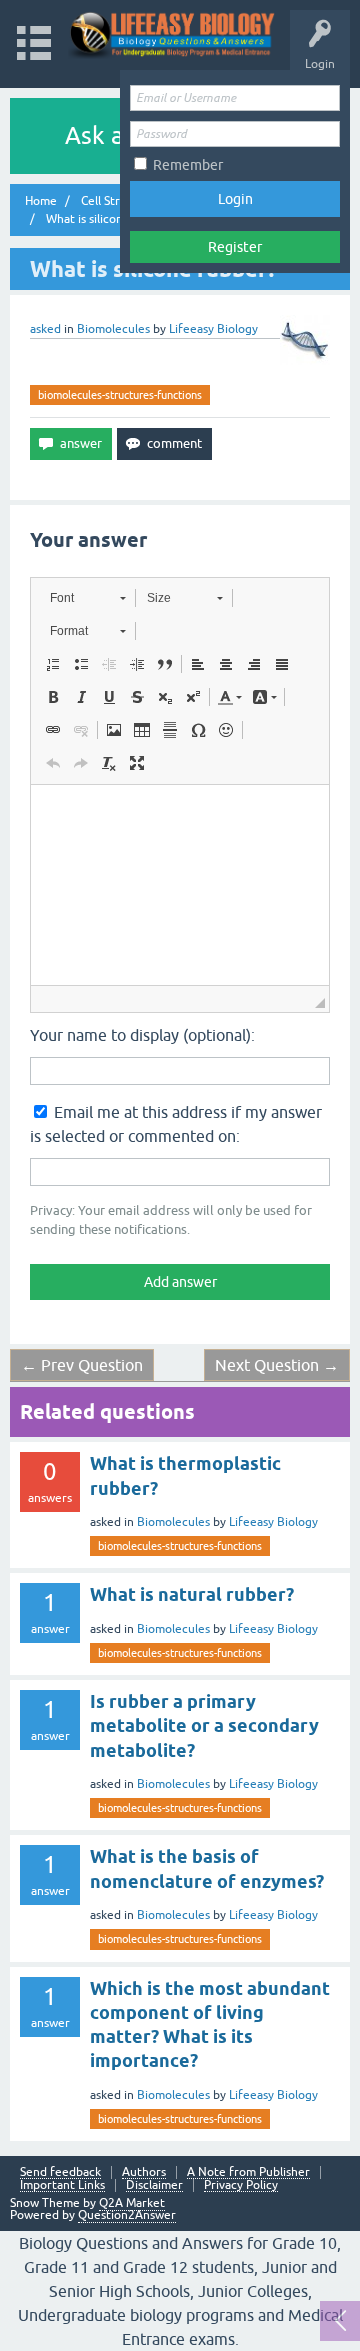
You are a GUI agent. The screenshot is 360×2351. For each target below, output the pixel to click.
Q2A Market (132, 2203)
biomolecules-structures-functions (120, 395)
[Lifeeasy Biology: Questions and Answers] (172, 34)
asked (45, 329)
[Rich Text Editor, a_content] (180, 885)
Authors (144, 2172)
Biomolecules (113, 329)
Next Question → (277, 1365)
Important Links (62, 2185)
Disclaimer (154, 2185)
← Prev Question (82, 1365)
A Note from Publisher (248, 2172)
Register (235, 247)
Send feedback (60, 2172)
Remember (188, 165)
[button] (87, 598)
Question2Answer (127, 2215)
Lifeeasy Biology (273, 1522)
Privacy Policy (241, 2185)
